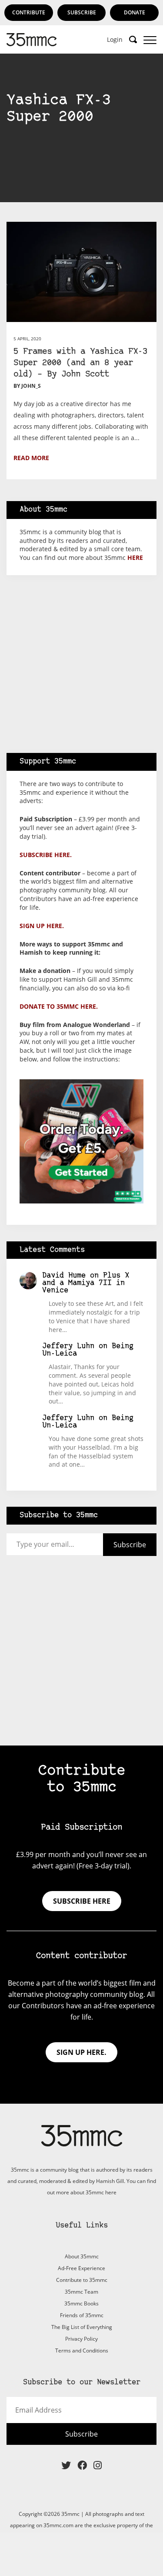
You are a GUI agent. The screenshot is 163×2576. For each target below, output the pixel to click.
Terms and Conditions (82, 2351)
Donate (135, 12)
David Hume (64, 1276)
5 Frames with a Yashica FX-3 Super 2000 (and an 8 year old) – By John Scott (80, 363)
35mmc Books (81, 2303)
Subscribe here (82, 1901)
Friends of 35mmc (82, 2315)
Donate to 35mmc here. (59, 1006)
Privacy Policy (81, 2339)
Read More (31, 458)
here (135, 558)
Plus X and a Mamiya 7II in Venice (86, 1283)
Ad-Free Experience (81, 2268)
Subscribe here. (46, 855)
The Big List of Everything (82, 2327)
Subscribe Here (82, 202)
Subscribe (82, 12)
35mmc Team (81, 2292)
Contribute (29, 12)
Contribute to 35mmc (82, 2280)
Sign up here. (42, 926)
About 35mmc (82, 2256)
